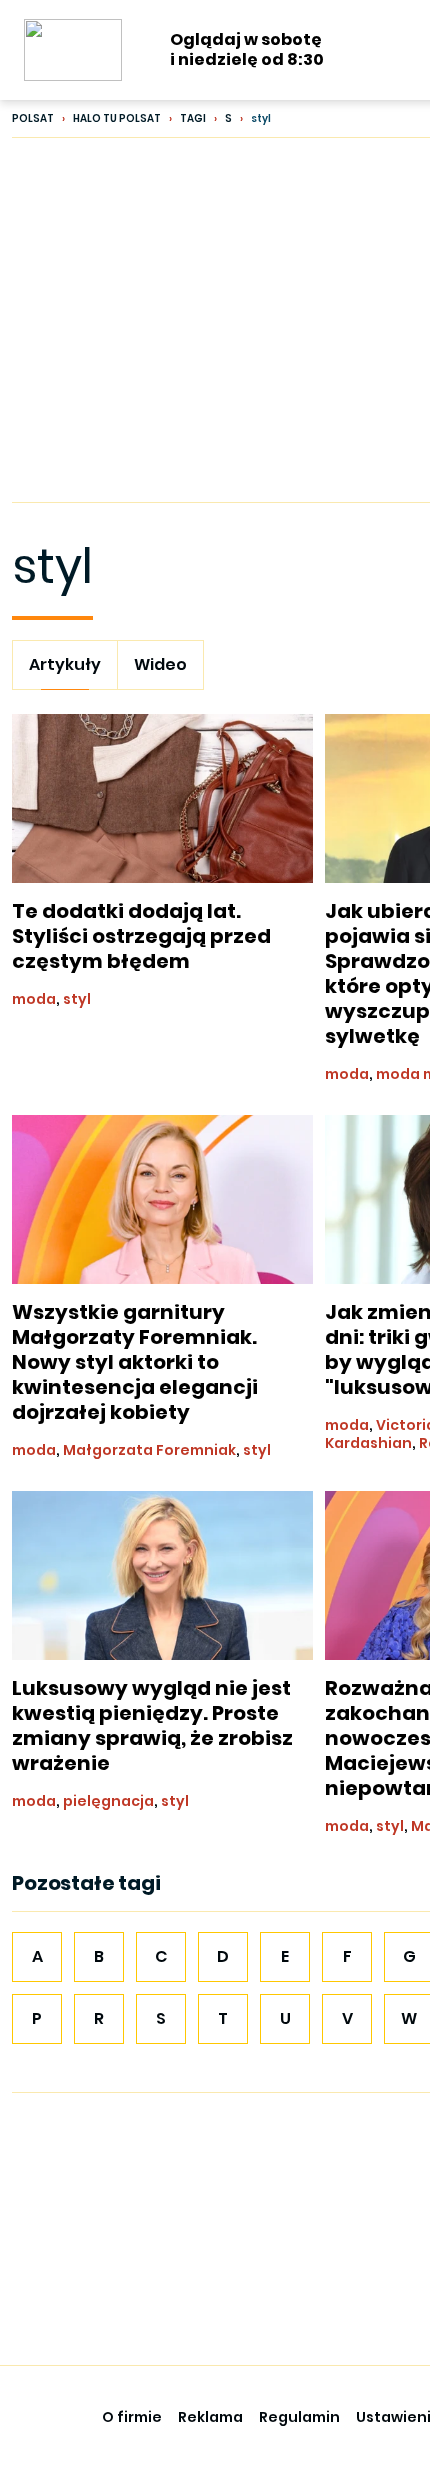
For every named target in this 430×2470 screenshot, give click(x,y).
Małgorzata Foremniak (149, 1450)
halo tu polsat (117, 118)
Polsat (33, 118)
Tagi (193, 118)
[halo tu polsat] (73, 50)
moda (34, 999)
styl (77, 999)
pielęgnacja (108, 1801)
